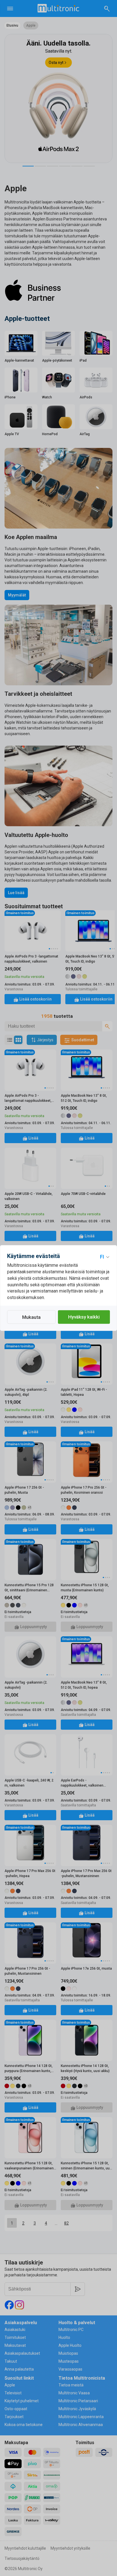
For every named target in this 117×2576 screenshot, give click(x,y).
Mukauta (31, 1317)
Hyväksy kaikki (84, 1317)
